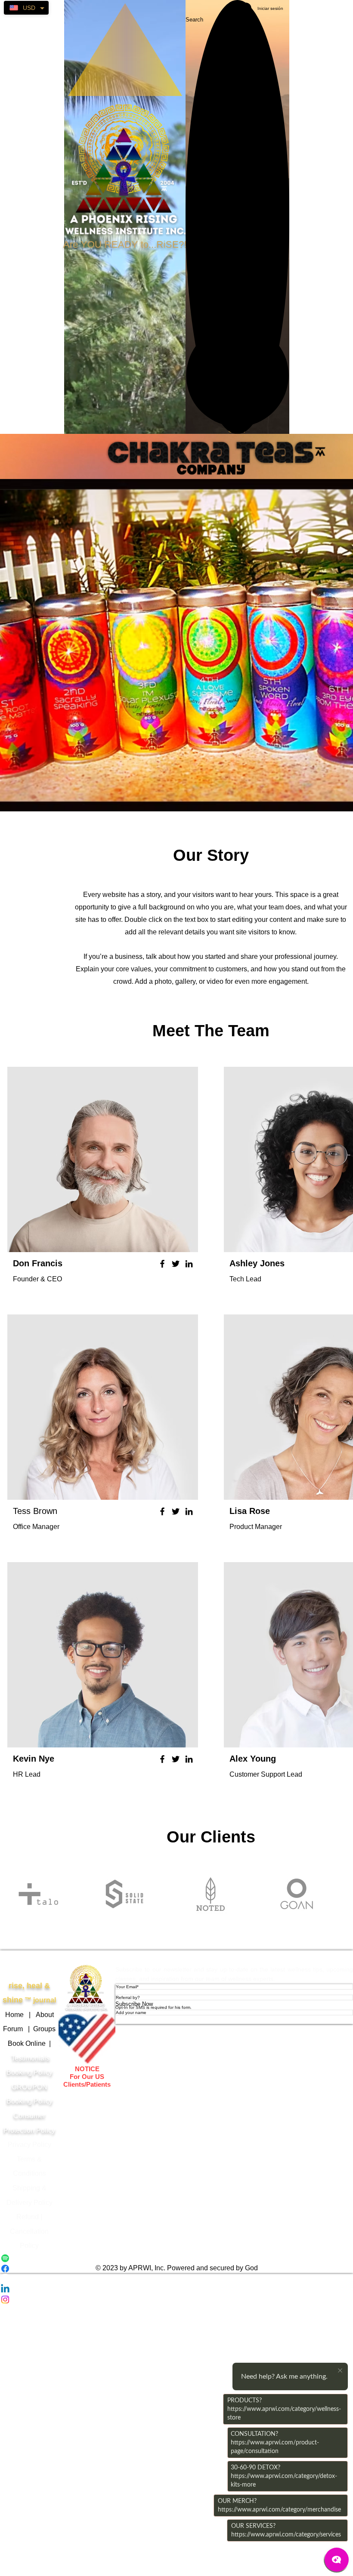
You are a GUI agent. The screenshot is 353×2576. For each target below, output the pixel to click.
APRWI (87, 1957)
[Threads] (176, 2279)
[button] (237, 375)
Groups (44, 2029)
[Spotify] (176, 2258)
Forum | (18, 2029)
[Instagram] (176, 2300)
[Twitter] (176, 1264)
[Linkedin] (176, 2289)
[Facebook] (162, 1264)
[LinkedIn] (189, 1264)
